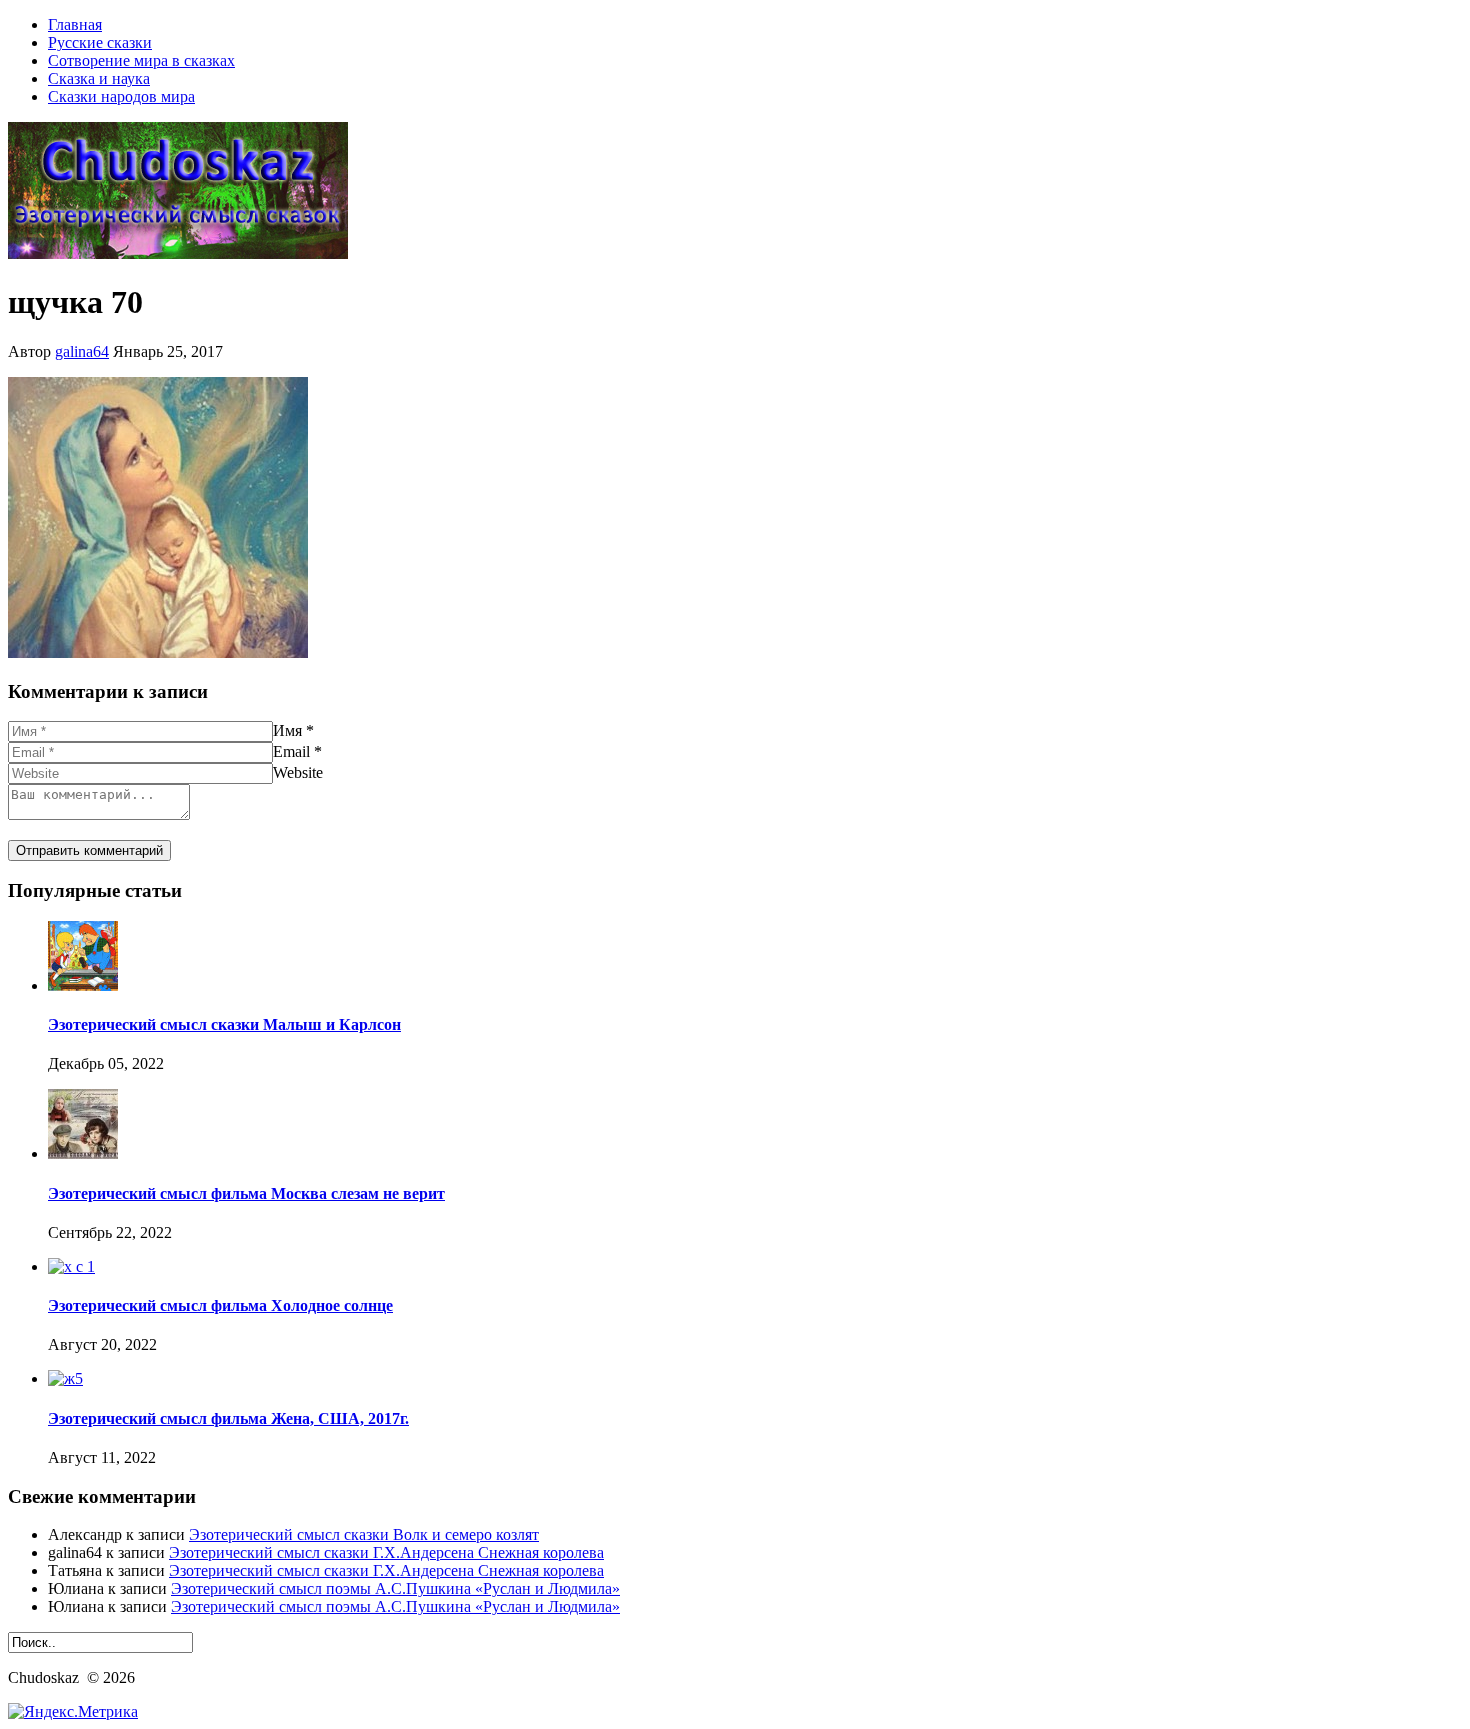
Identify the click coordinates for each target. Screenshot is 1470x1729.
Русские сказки (100, 42)
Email (291, 751)
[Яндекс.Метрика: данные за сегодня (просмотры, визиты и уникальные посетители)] (73, 1712)
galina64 (82, 351)
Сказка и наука (99, 78)
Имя (287, 730)
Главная (75, 24)
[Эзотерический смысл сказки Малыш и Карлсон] (83, 985)
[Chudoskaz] (178, 253)
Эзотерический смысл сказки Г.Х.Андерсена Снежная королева (386, 1552)
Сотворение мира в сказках (141, 60)
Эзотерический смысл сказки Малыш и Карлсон (224, 1024)
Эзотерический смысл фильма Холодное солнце (220, 1305)
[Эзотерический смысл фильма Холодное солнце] (71, 1266)
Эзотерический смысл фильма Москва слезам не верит (246, 1193)
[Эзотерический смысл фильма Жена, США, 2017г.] (65, 1378)
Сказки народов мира (121, 96)
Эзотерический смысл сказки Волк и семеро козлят (364, 1534)
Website (298, 772)
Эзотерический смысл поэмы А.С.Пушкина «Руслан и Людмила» (395, 1588)
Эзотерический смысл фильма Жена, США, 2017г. (228, 1418)
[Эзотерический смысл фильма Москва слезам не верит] (83, 1153)
